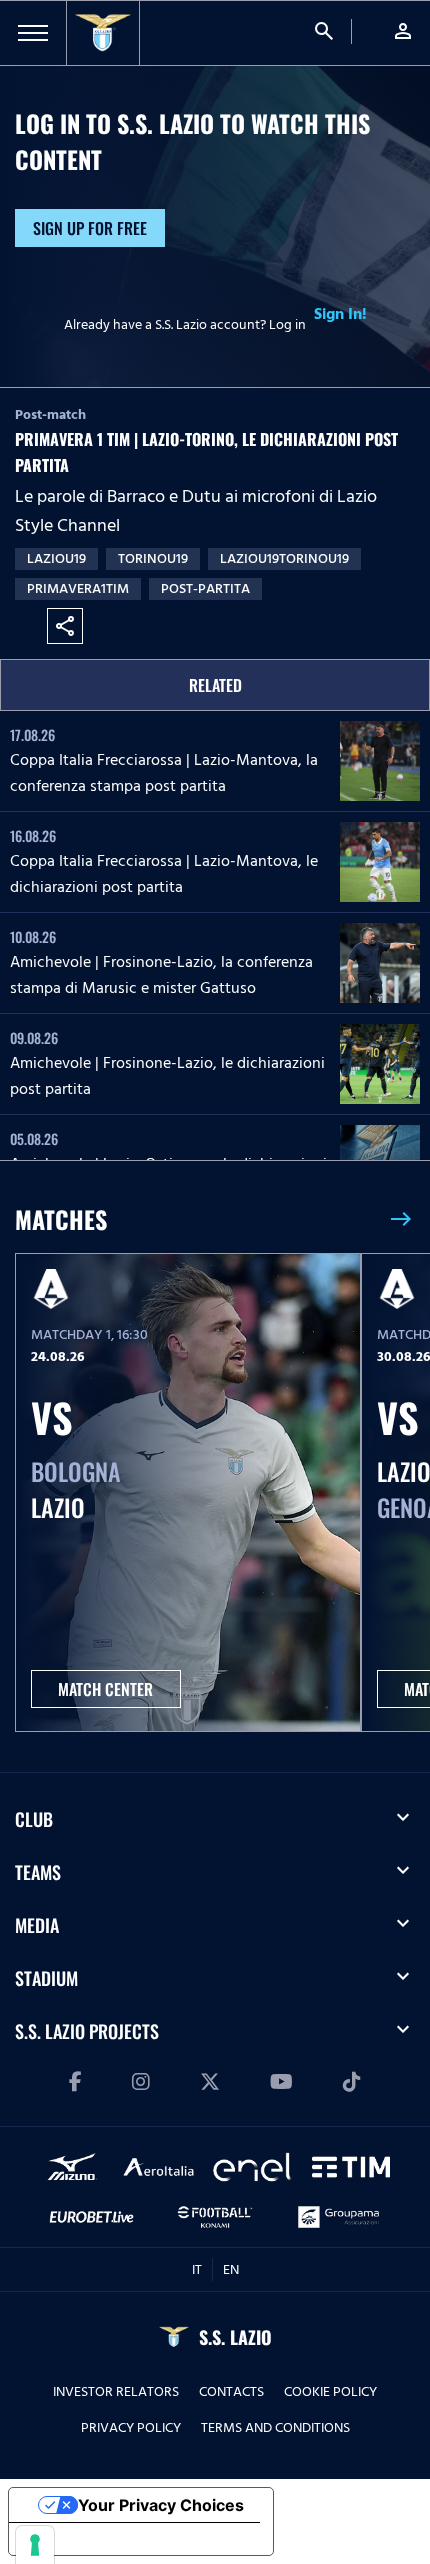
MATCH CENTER (105, 1689)
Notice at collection (100, 2539)
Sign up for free (90, 228)
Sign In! (340, 314)
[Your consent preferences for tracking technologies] (35, 2545)
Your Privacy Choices (161, 2505)
